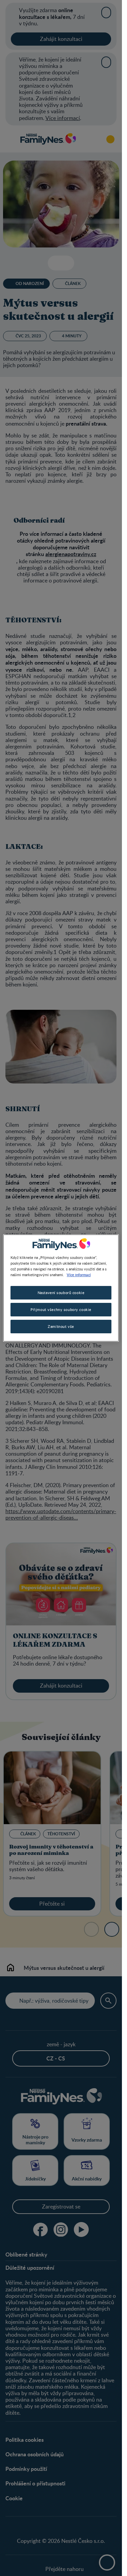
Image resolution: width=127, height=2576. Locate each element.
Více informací (79, 1274)
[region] (61, 1288)
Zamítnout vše (61, 1326)
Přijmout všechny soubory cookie (61, 1309)
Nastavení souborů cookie (61, 1293)
